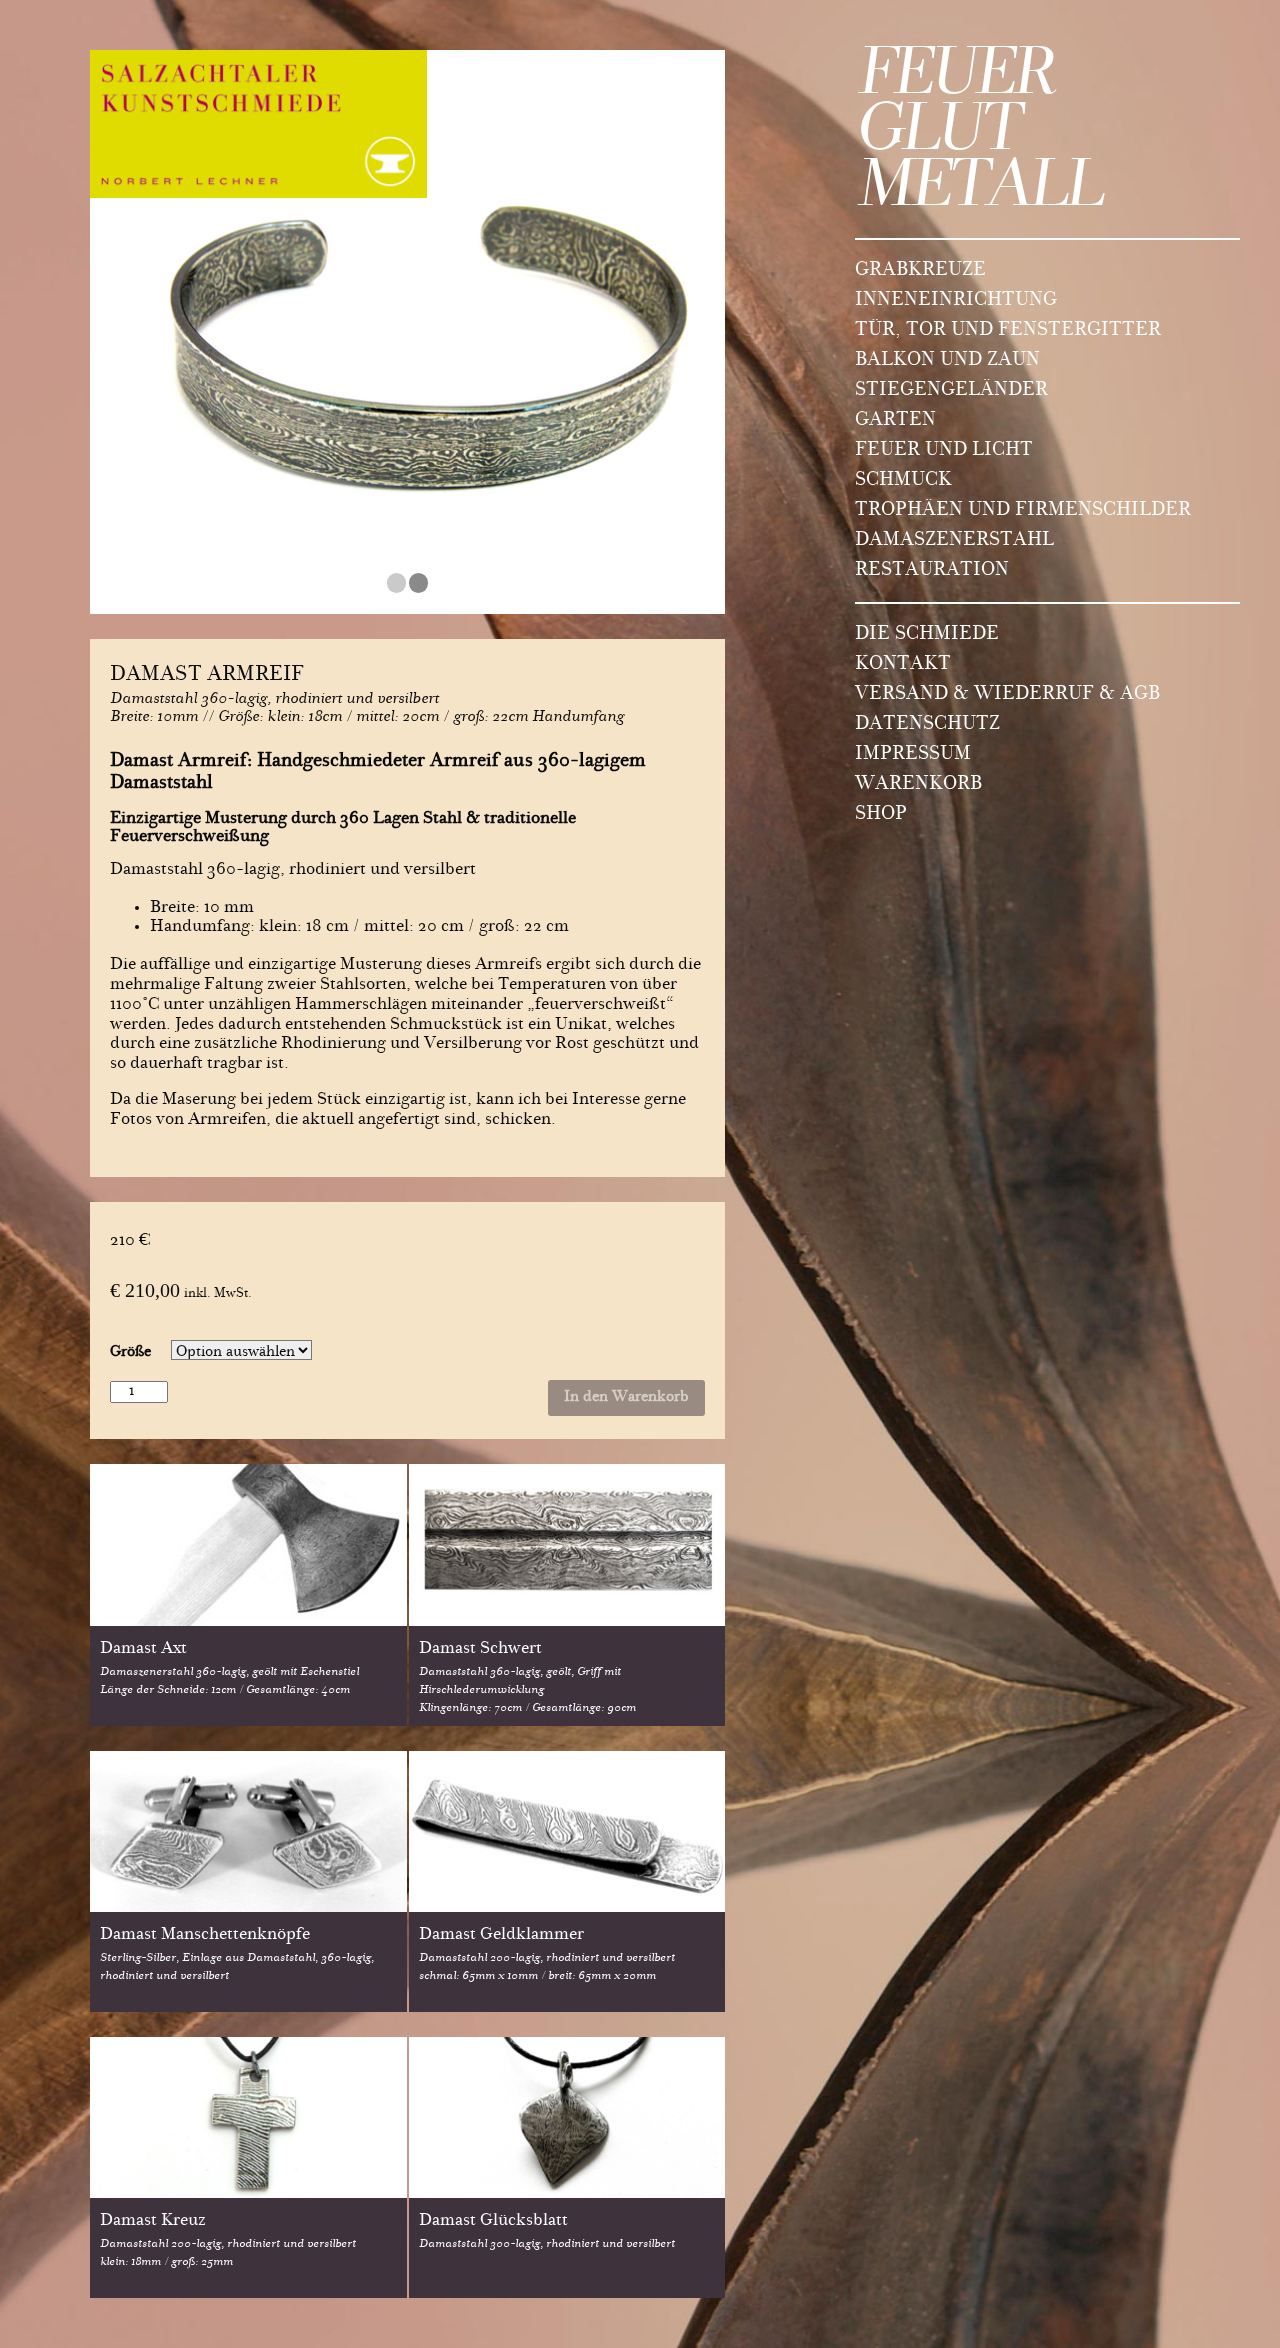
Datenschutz (927, 725)
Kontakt (903, 665)
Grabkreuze (920, 271)
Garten (895, 421)
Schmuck (903, 481)
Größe (130, 1353)
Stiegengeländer (951, 391)
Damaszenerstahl (954, 541)
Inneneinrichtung (956, 301)
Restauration (932, 571)
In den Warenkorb (626, 1398)
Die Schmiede (927, 635)
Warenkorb (918, 785)
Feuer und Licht (944, 451)
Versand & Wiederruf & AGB (1007, 695)
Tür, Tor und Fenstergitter (1008, 331)
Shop (881, 815)
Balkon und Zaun (947, 361)
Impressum (913, 755)
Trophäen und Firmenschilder (1023, 511)
